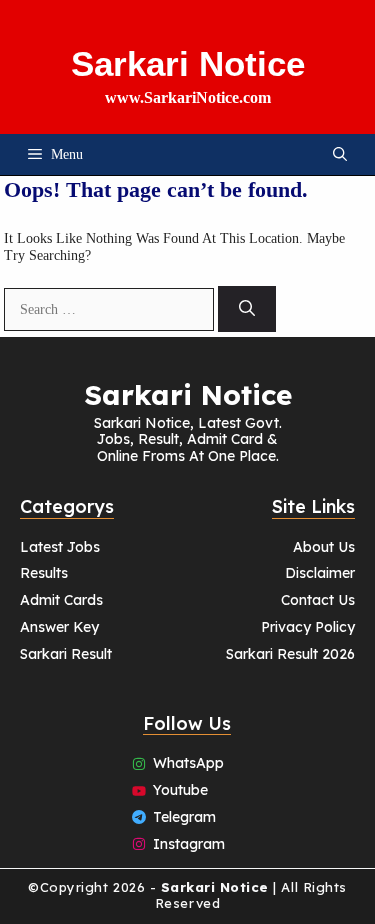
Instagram (189, 844)
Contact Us (318, 600)
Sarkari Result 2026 (290, 654)
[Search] (247, 309)
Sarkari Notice (188, 63)
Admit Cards (61, 600)
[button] (340, 154)
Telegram (184, 817)
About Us (324, 547)
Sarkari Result (66, 654)
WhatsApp (188, 763)
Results (44, 573)
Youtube (180, 790)
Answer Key (59, 627)
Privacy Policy (308, 627)
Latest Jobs (60, 547)
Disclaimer (320, 573)
